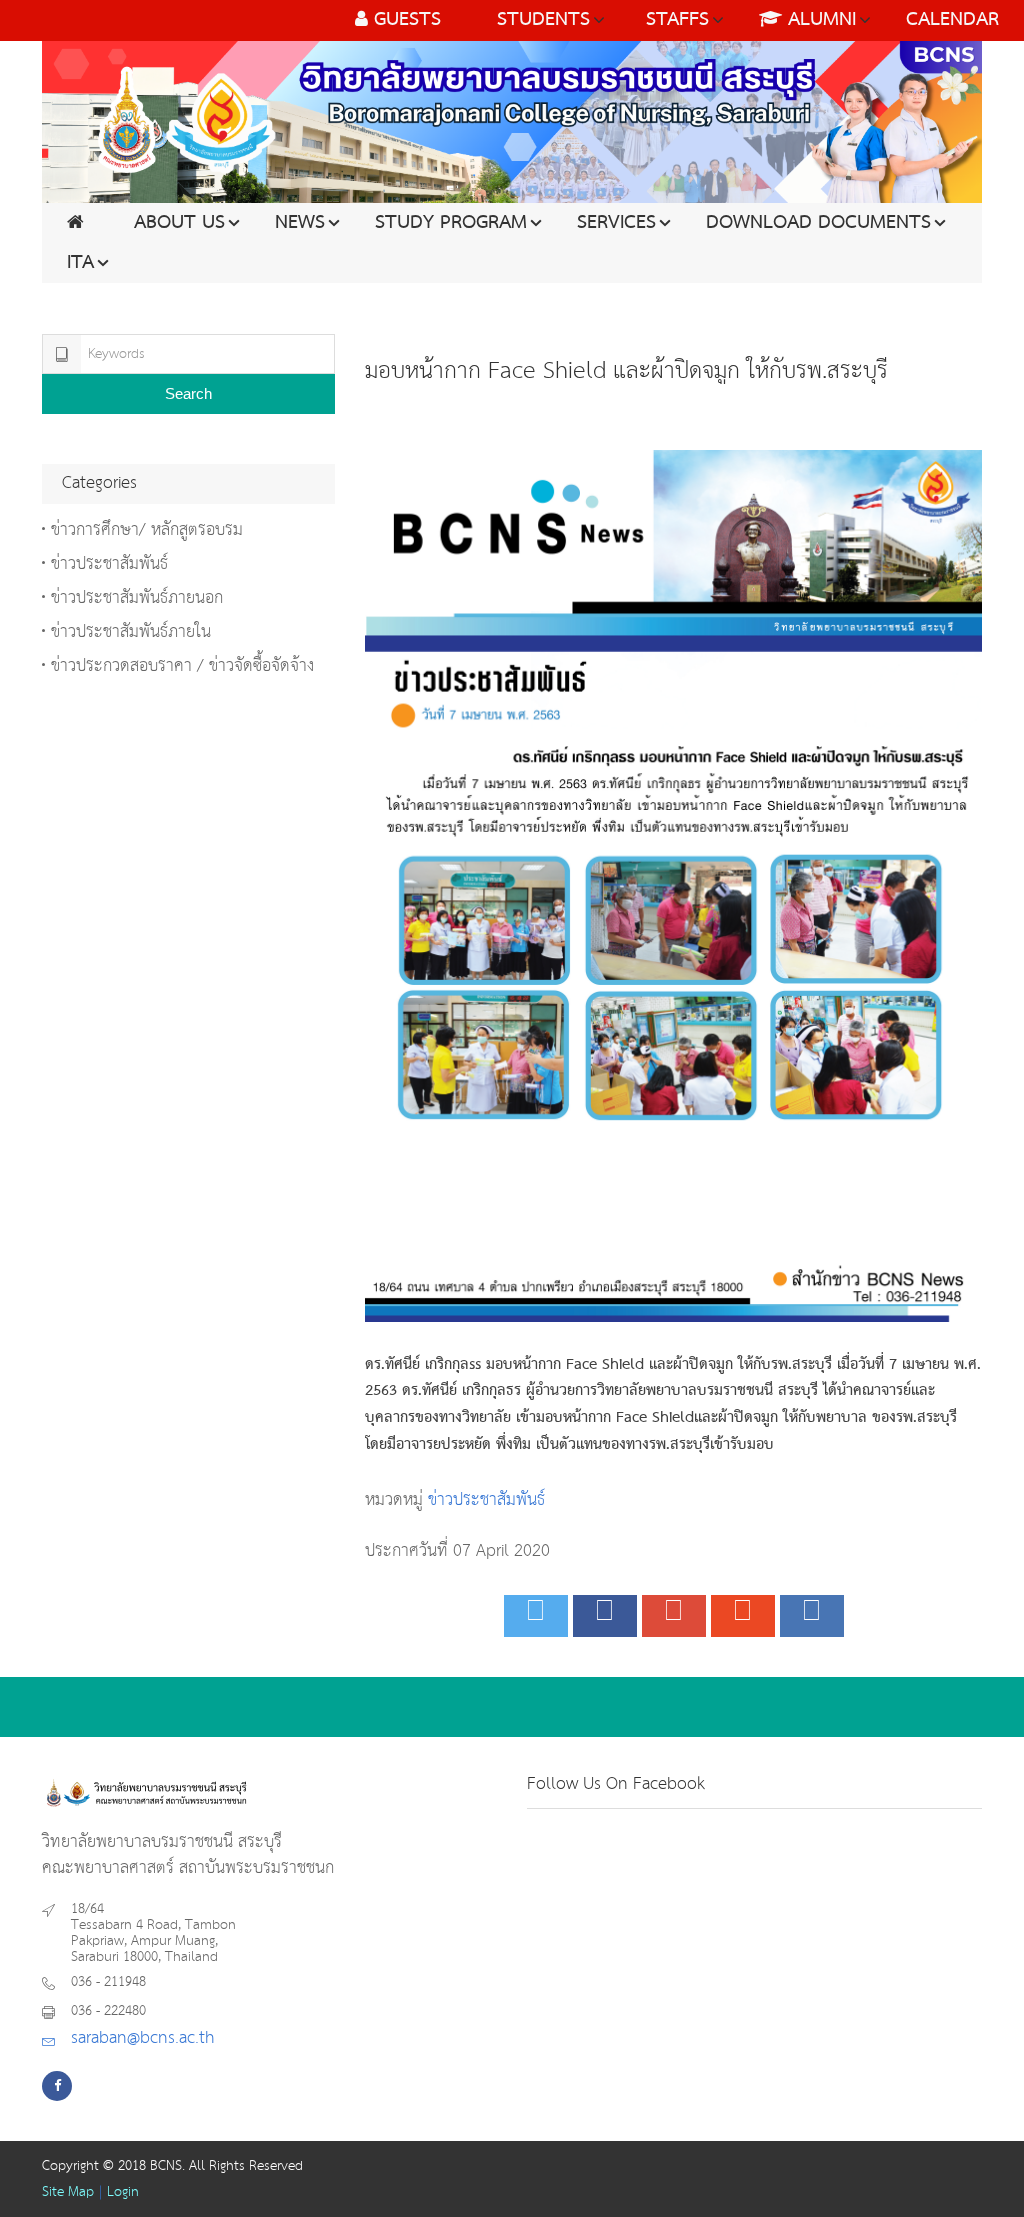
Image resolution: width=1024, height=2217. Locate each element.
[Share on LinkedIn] (812, 1616)
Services (616, 223)
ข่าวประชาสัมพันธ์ (486, 1500)
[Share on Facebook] (605, 1616)
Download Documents (818, 223)
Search (188, 393)
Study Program (451, 223)
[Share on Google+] (674, 1616)
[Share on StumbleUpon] (743, 1616)
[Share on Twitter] (536, 1616)
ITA (80, 263)
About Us (179, 223)
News (300, 223)
